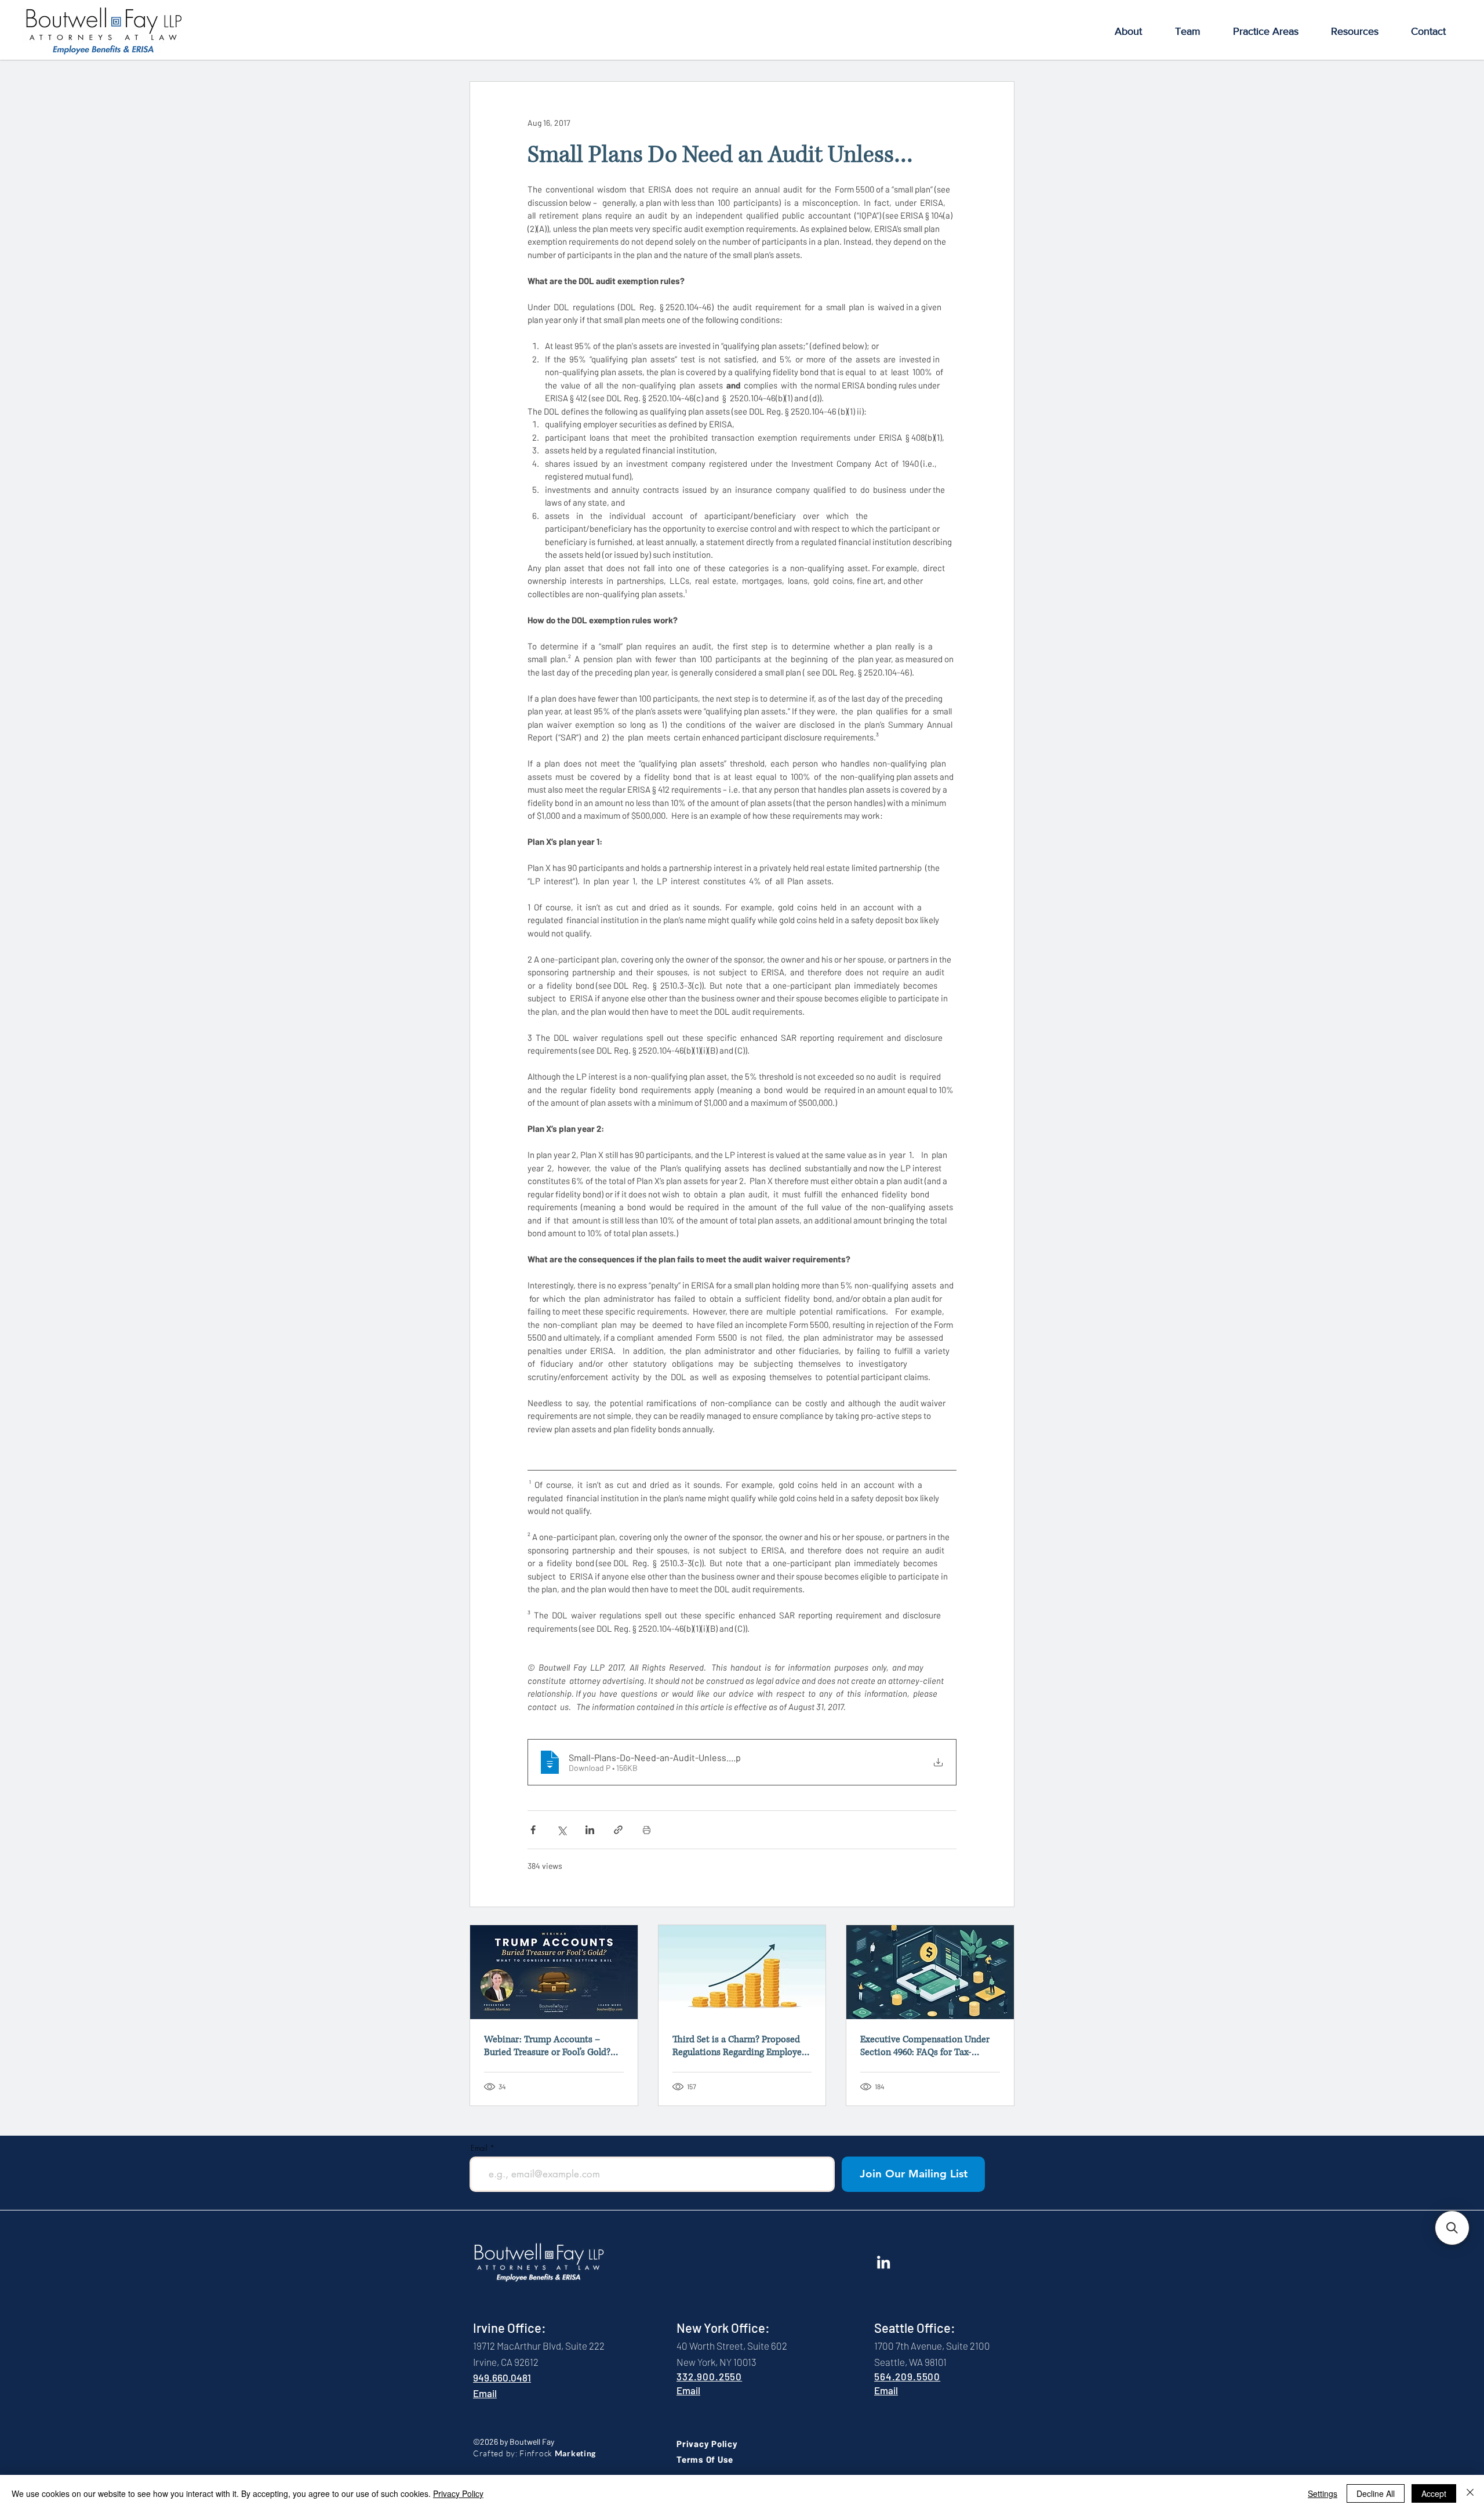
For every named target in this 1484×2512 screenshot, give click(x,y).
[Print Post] (647, 1830)
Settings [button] (1323, 2493)
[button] (1128, 32)
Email (479, 2148)
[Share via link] (618, 1830)
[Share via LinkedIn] (590, 1830)
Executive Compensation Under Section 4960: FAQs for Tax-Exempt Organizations (925, 2046)
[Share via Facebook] (533, 1830)
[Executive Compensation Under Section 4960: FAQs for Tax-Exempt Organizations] (930, 1972)
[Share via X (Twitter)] (561, 1830)
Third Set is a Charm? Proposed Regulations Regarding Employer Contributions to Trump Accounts (742, 2046)
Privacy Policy (458, 2493)
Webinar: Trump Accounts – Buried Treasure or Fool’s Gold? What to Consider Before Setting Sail (550, 2046)
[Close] (1470, 2493)
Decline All (1376, 2493)
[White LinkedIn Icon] (883, 2262)
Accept (1434, 2493)
